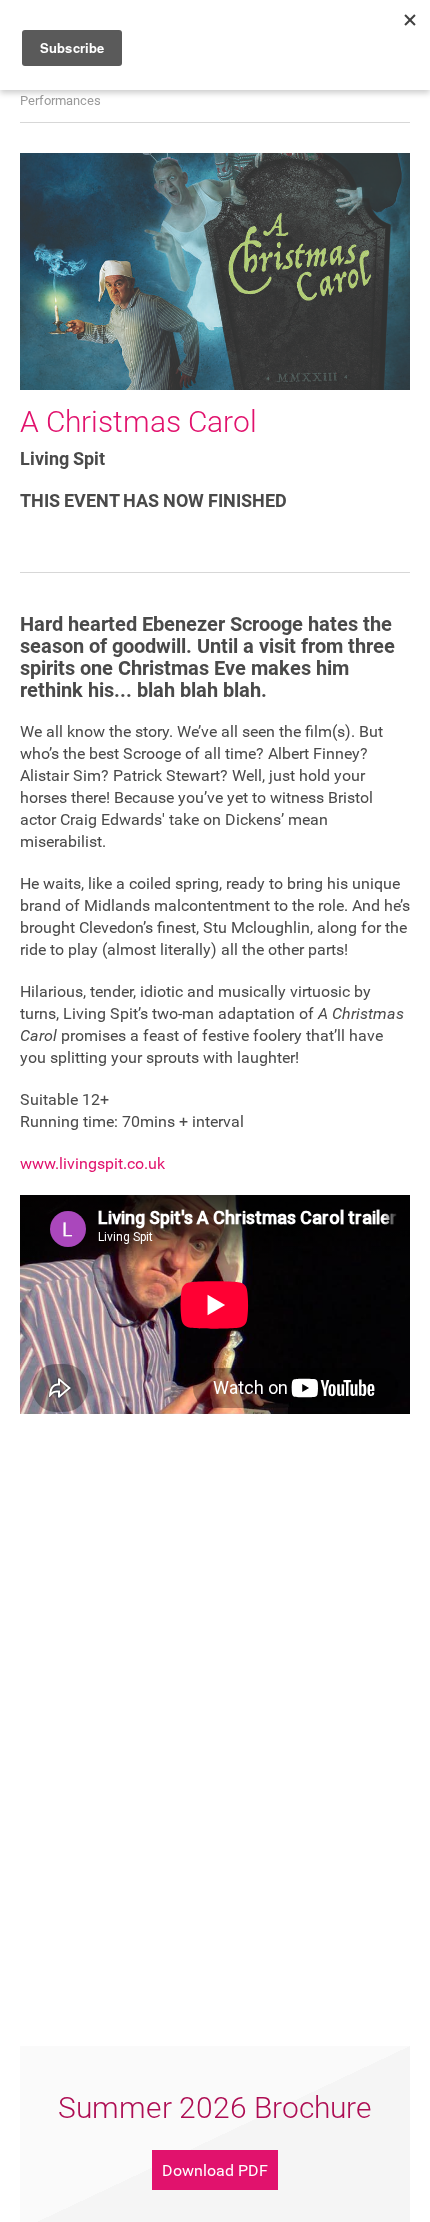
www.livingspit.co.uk (92, 1163)
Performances (60, 100)
